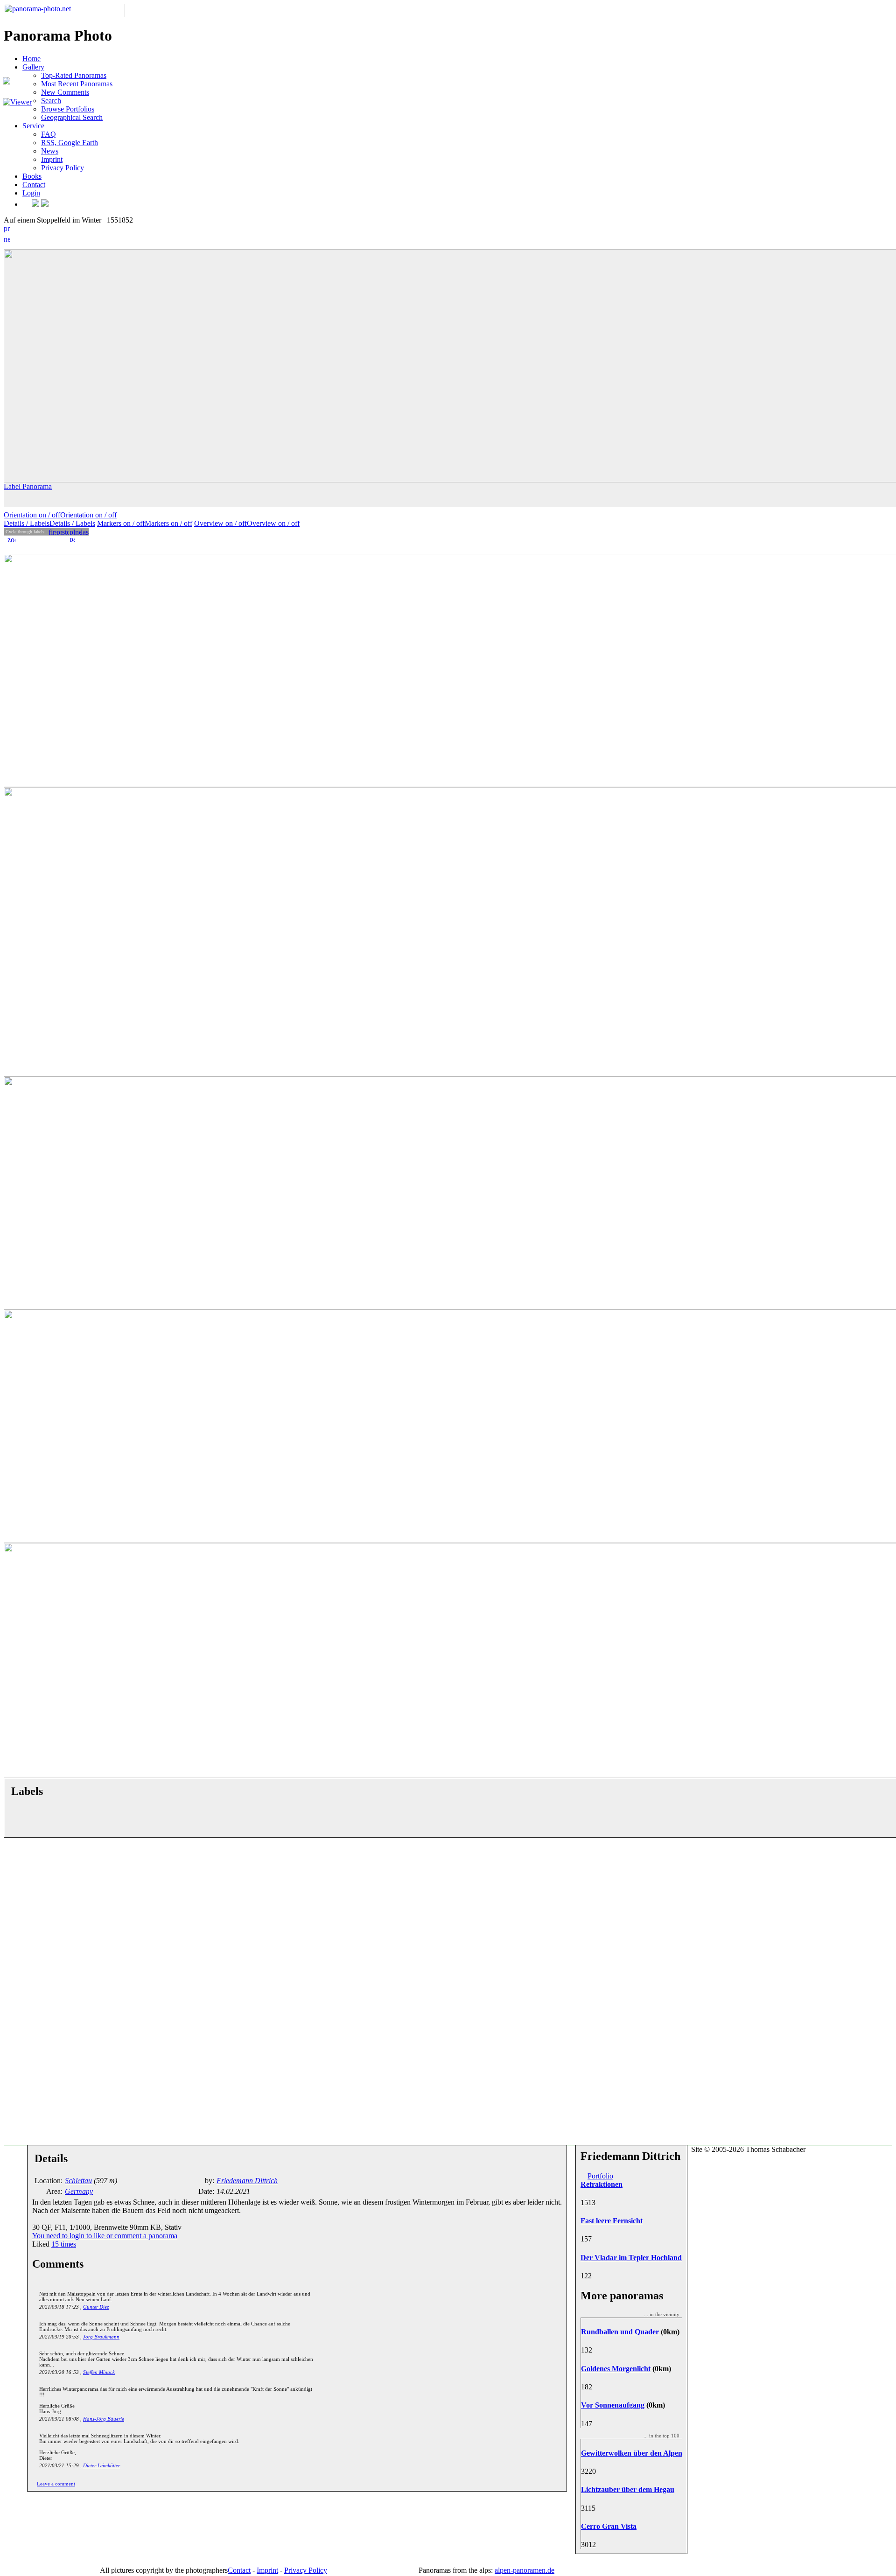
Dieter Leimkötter (101, 2465)
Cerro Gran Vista (609, 2526)
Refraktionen (602, 2184)
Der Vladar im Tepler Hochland (631, 2258)
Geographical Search (72, 117)
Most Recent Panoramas (77, 84)
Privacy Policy (63, 168)
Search (51, 101)
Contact (34, 185)
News (50, 151)
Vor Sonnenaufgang (613, 2405)
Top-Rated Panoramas (74, 75)
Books (32, 176)
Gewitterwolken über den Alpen (632, 2453)
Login (31, 193)
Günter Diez (96, 2307)
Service (33, 126)
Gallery (33, 67)
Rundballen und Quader (620, 2332)
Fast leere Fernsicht (612, 2221)
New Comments (65, 92)
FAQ (49, 134)
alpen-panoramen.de (525, 2570)
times (64, 2244)
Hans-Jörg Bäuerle (104, 2419)
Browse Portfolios (68, 109)
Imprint (52, 159)
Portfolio (600, 2176)
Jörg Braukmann (101, 2337)
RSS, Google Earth (70, 143)
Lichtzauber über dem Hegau (628, 2489)
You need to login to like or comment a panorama (105, 2236)
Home (31, 59)
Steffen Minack (99, 2372)
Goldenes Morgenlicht (616, 2369)
